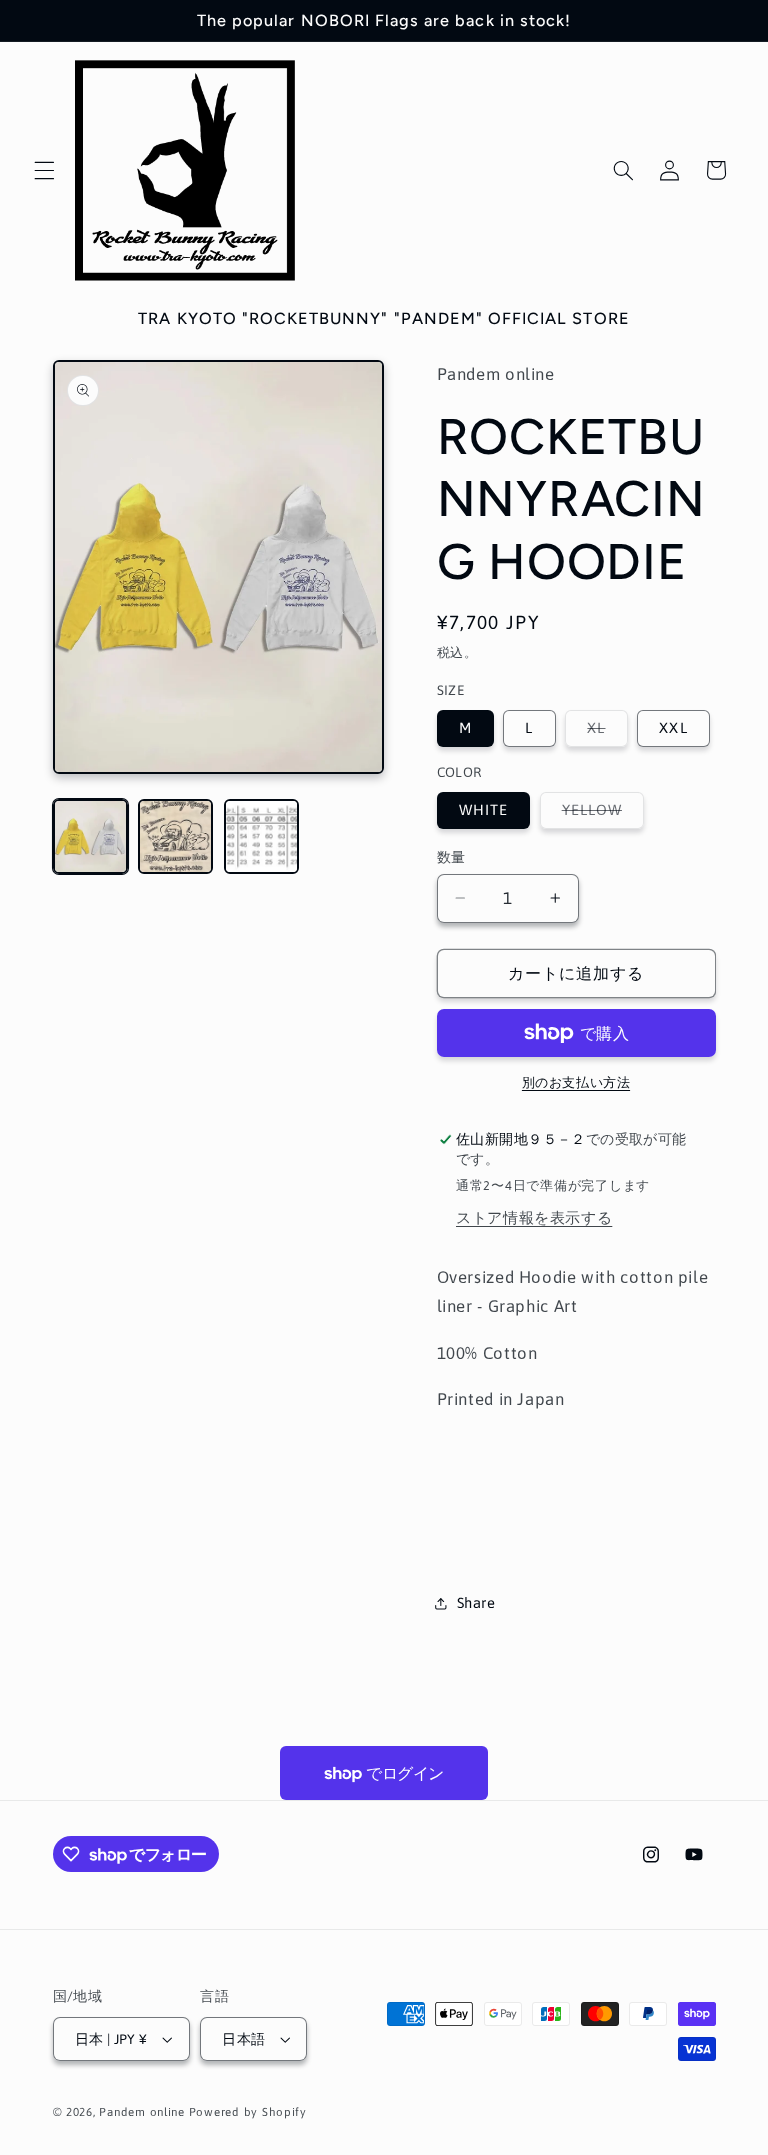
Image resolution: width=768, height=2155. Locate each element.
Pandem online (142, 2111)
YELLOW (599, 814)
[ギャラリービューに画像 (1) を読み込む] (90, 836)
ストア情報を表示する (534, 1217)
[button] (44, 170)
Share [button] (476, 1602)
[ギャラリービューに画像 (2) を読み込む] (175, 836)
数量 (451, 857)
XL (603, 732)
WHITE (483, 809)
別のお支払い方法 (576, 1082)
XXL (673, 727)
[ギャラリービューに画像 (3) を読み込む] (261, 836)
